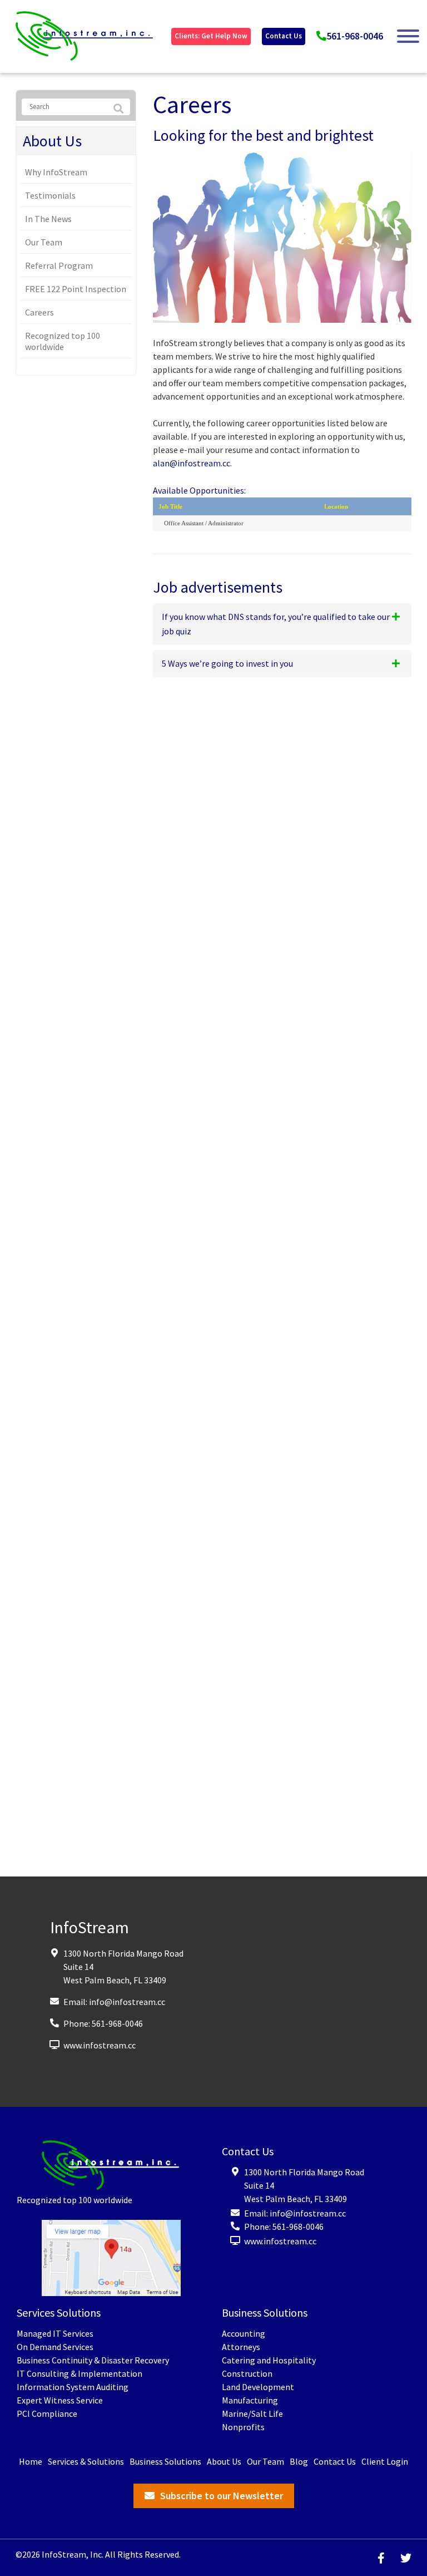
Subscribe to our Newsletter (222, 2496)
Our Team (44, 242)
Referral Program (59, 265)
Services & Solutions (86, 2461)
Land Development (258, 2387)
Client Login (385, 2461)
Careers (39, 312)
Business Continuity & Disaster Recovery (93, 2360)
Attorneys (241, 2347)
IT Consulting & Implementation (80, 2373)
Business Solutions (165, 2461)
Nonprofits (243, 2427)
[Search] (118, 109)
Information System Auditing (73, 2387)
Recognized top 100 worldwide (63, 341)
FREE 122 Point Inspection (76, 289)
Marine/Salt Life (252, 2414)
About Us (52, 141)
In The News (48, 219)
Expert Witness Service (60, 2400)
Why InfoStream (56, 172)
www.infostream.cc (100, 2045)
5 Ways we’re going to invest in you (227, 663)
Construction (247, 2373)
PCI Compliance (47, 2414)
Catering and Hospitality (269, 2360)
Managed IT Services (55, 2333)
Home (31, 2461)
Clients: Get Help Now (211, 36)
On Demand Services (55, 2347)
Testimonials (50, 195)
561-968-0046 (355, 36)
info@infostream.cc (127, 2001)
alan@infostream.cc (192, 463)
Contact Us (284, 36)
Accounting (244, 2333)
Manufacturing (250, 2400)
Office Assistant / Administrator (204, 523)
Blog (299, 2461)
